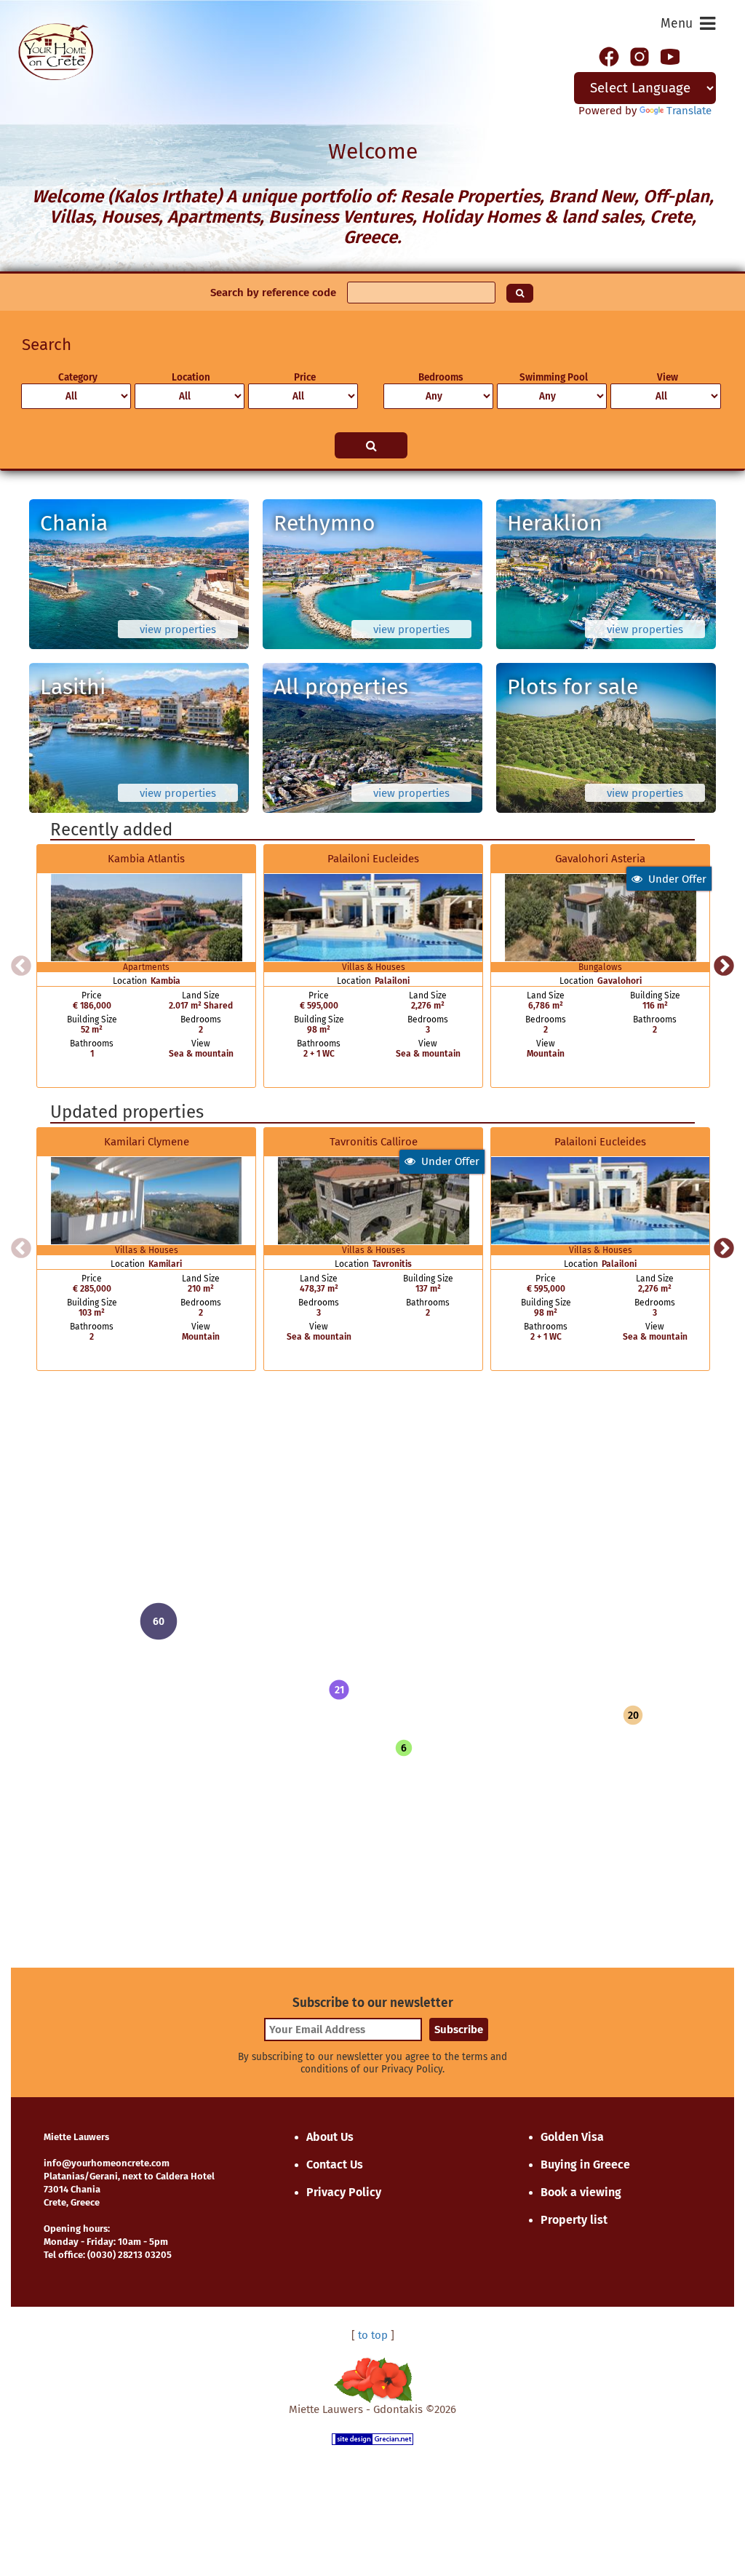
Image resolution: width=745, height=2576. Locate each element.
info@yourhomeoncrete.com (107, 2163)
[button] (339, 1690)
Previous (21, 966)
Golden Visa (572, 2137)
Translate (689, 111)
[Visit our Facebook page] (609, 55)
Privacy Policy (344, 2192)
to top (373, 2335)
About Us (330, 2137)
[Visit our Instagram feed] (640, 55)
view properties (178, 629)
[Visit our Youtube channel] (670, 55)
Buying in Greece (585, 2164)
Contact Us (335, 2164)
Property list (574, 2220)
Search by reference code (273, 293)
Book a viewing (581, 2192)
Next (724, 966)
